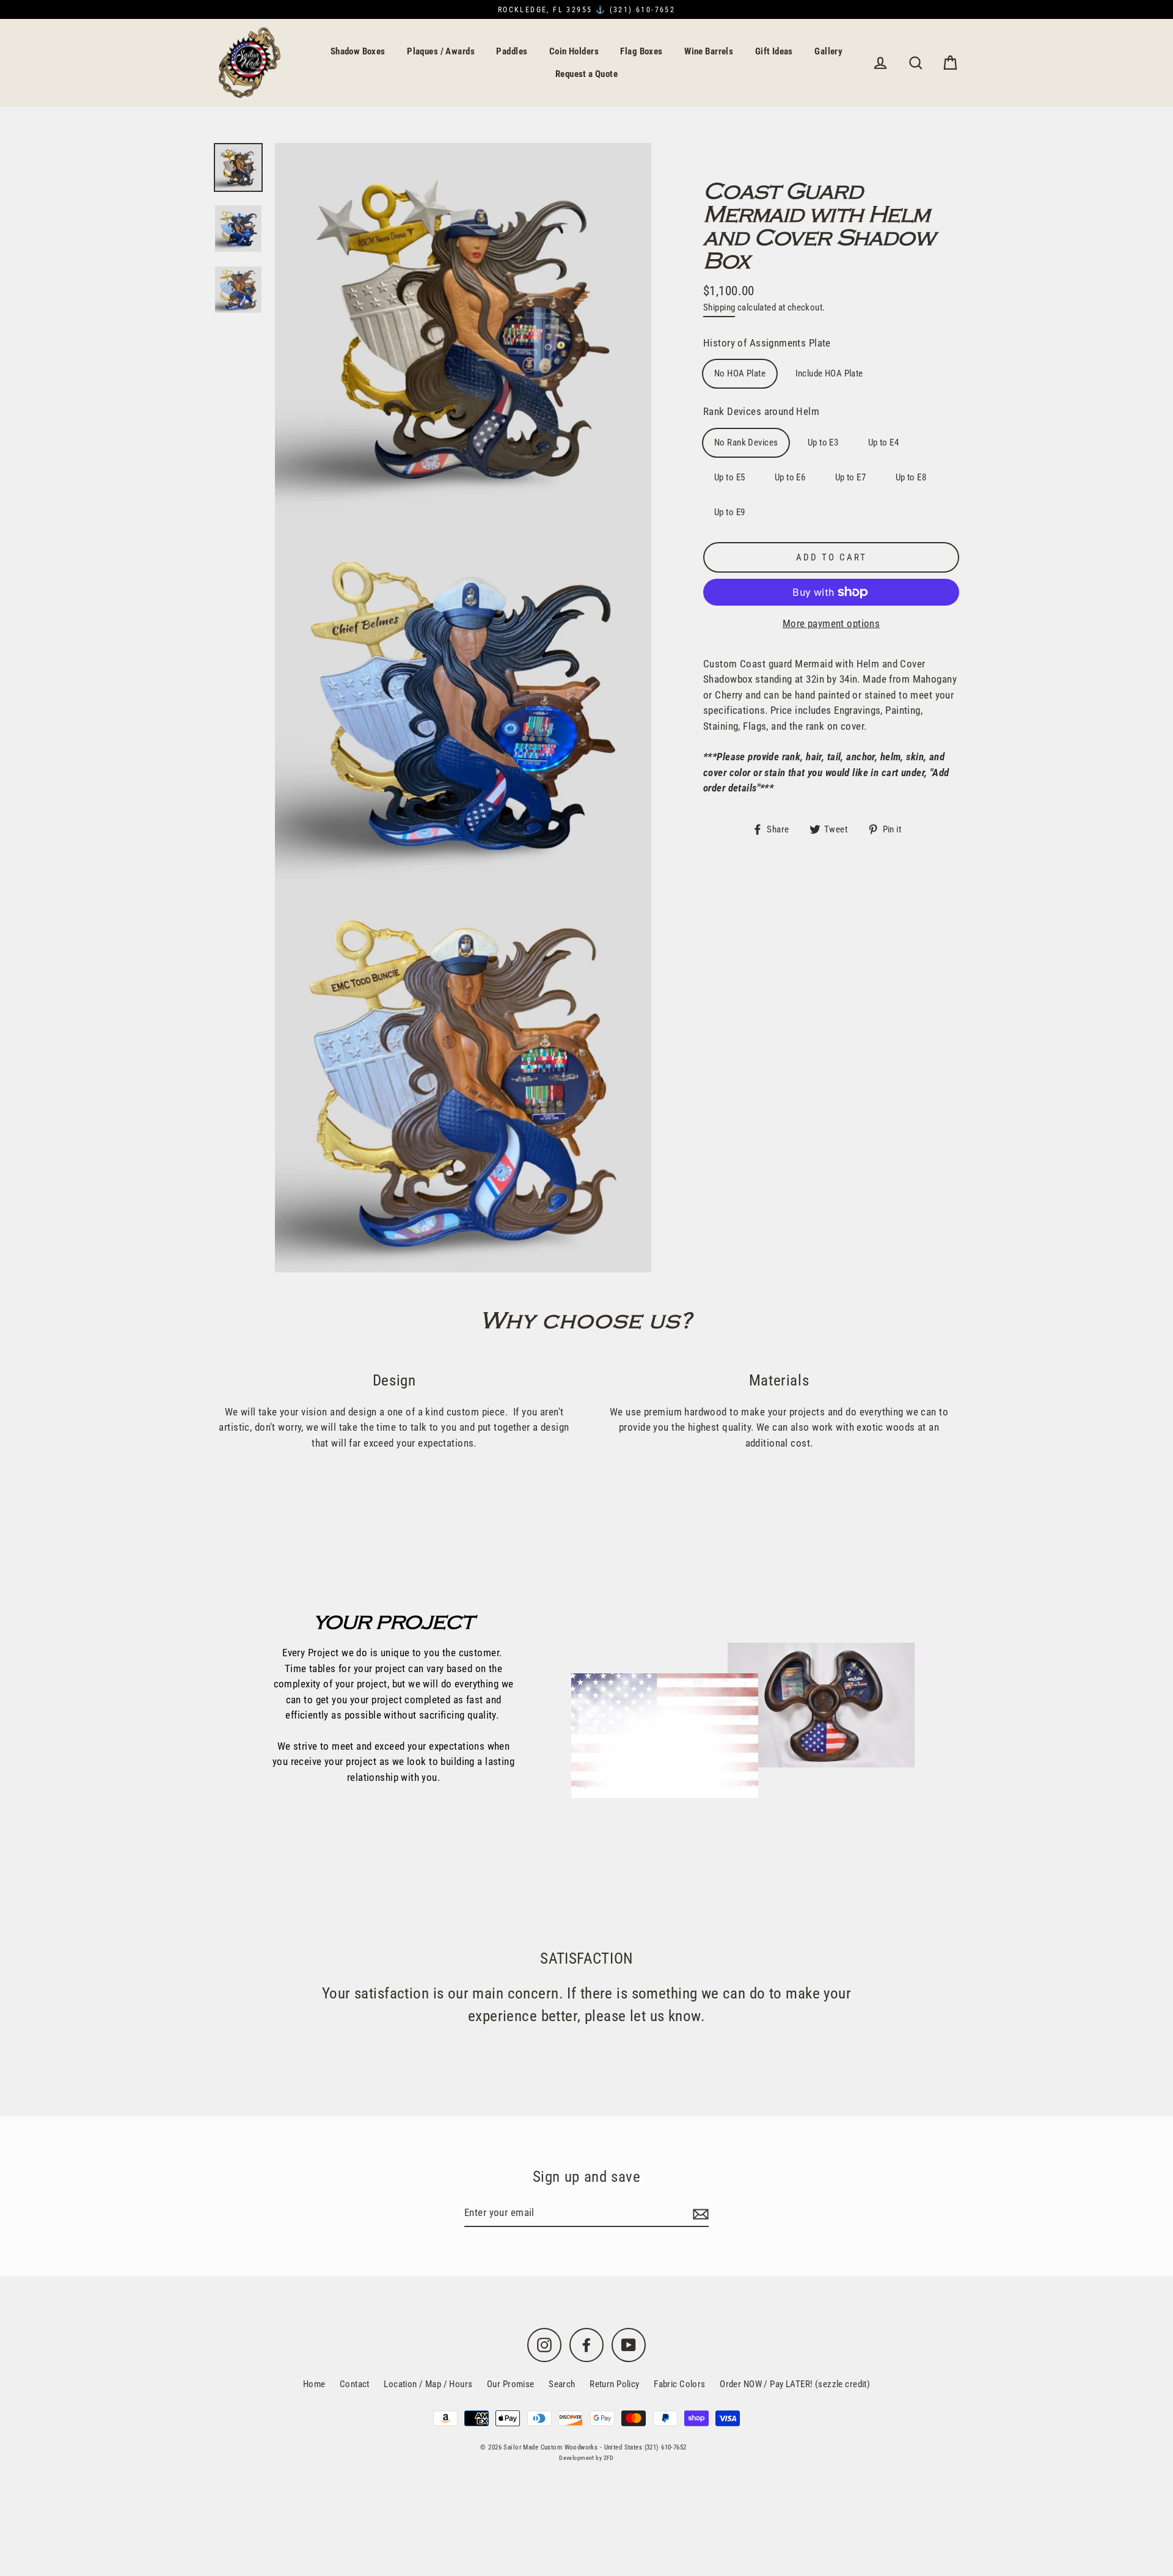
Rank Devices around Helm (761, 411)
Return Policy (615, 2384)
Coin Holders (574, 51)
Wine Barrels (709, 51)
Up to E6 (790, 477)
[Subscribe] (699, 2214)
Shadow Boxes (358, 51)
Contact (355, 2384)
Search (562, 2384)
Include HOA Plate (829, 373)
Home (314, 2384)
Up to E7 (850, 477)
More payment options (831, 623)
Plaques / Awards (441, 51)
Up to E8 (911, 477)
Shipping (719, 307)
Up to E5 (729, 477)
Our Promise (511, 2384)
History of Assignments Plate (767, 343)
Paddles (512, 51)
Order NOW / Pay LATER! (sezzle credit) (795, 2384)
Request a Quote (586, 74)
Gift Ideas (774, 51)
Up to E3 (823, 442)
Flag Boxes (641, 51)
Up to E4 (883, 442)
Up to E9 (729, 512)
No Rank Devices (746, 442)
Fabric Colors (680, 2384)
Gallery (828, 51)
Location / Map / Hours (428, 2384)
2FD (609, 2458)
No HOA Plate (740, 373)
